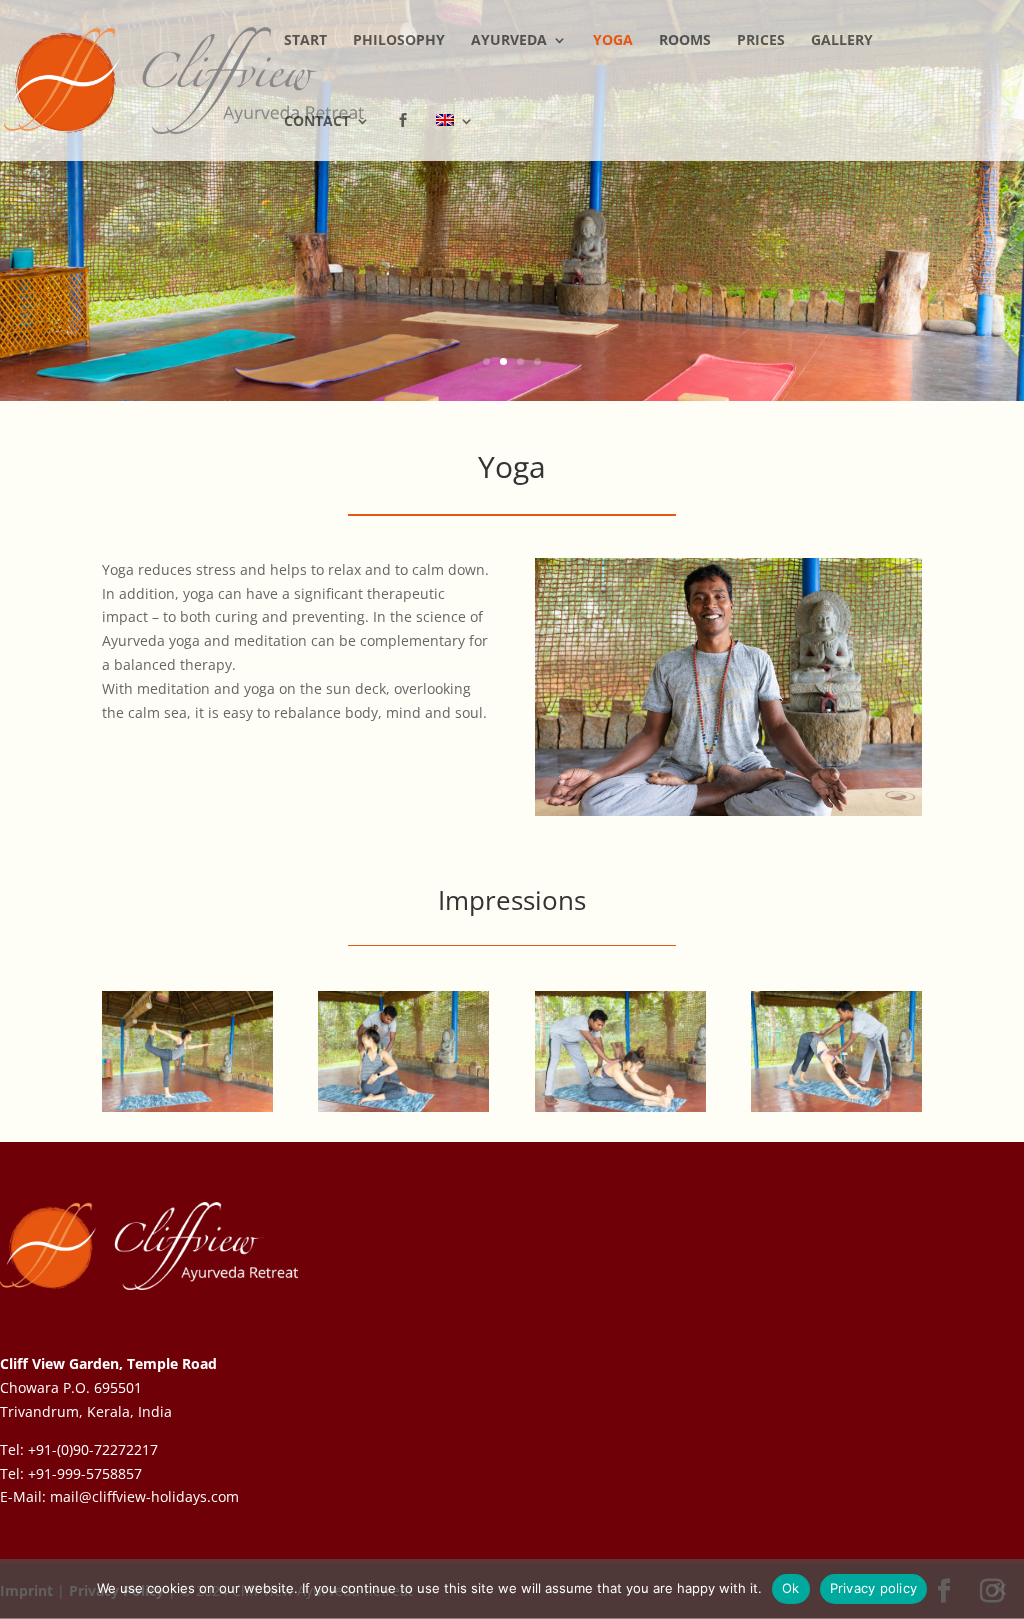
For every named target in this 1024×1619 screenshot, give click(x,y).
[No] (999, 1589)
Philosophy (399, 41)
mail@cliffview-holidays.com (144, 1496)
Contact (317, 122)
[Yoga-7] (187, 1106)
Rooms (685, 41)
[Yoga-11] (836, 1106)
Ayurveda (509, 41)
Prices (761, 41)
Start (305, 41)
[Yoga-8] (620, 1106)
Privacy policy (874, 1588)
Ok (791, 1588)
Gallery (842, 41)
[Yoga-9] (403, 1106)
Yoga (613, 41)
